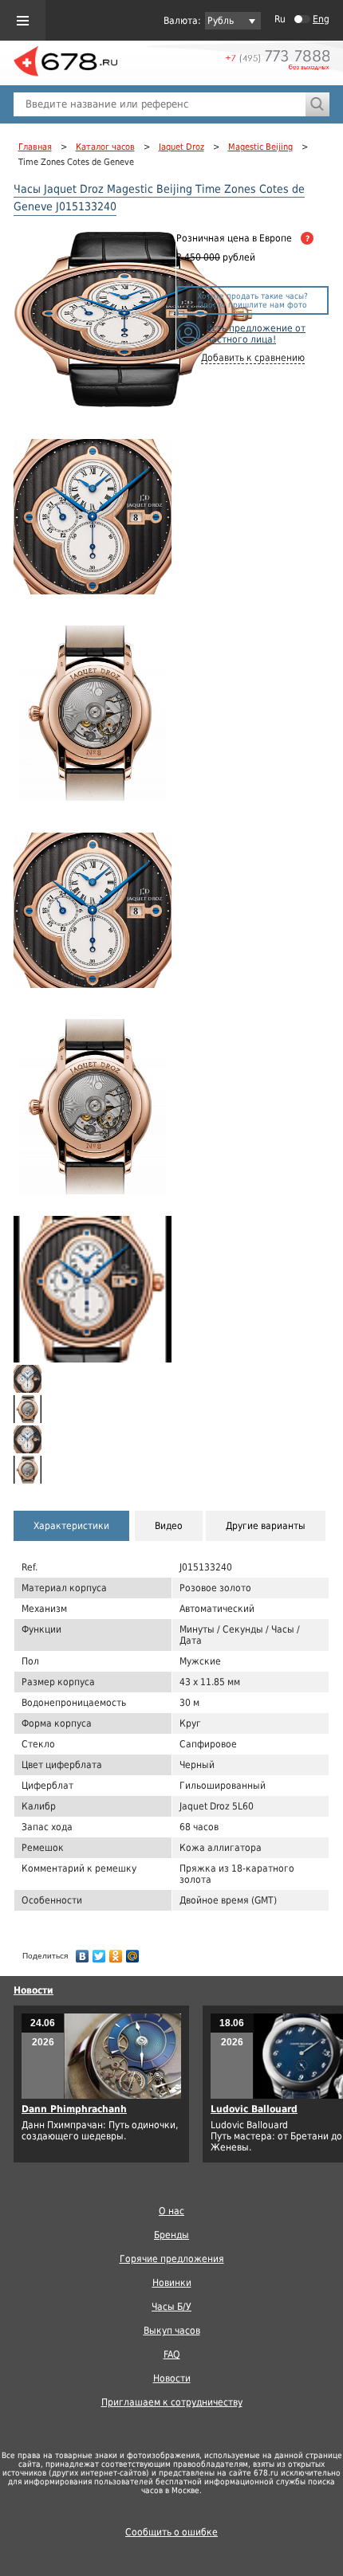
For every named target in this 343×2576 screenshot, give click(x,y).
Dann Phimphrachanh (74, 2109)
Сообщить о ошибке (171, 2532)
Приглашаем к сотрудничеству (172, 2402)
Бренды (171, 2235)
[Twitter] (99, 1952)
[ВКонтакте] (83, 1952)
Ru (280, 19)
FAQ (172, 2354)
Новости (34, 1990)
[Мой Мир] (133, 1952)
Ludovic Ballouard (254, 2109)
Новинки (172, 2283)
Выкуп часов (172, 2331)
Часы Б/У (171, 2307)
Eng (321, 19)
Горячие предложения (172, 2259)
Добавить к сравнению (253, 358)
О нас (171, 2211)
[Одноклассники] (116, 1952)
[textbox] (160, 104)
